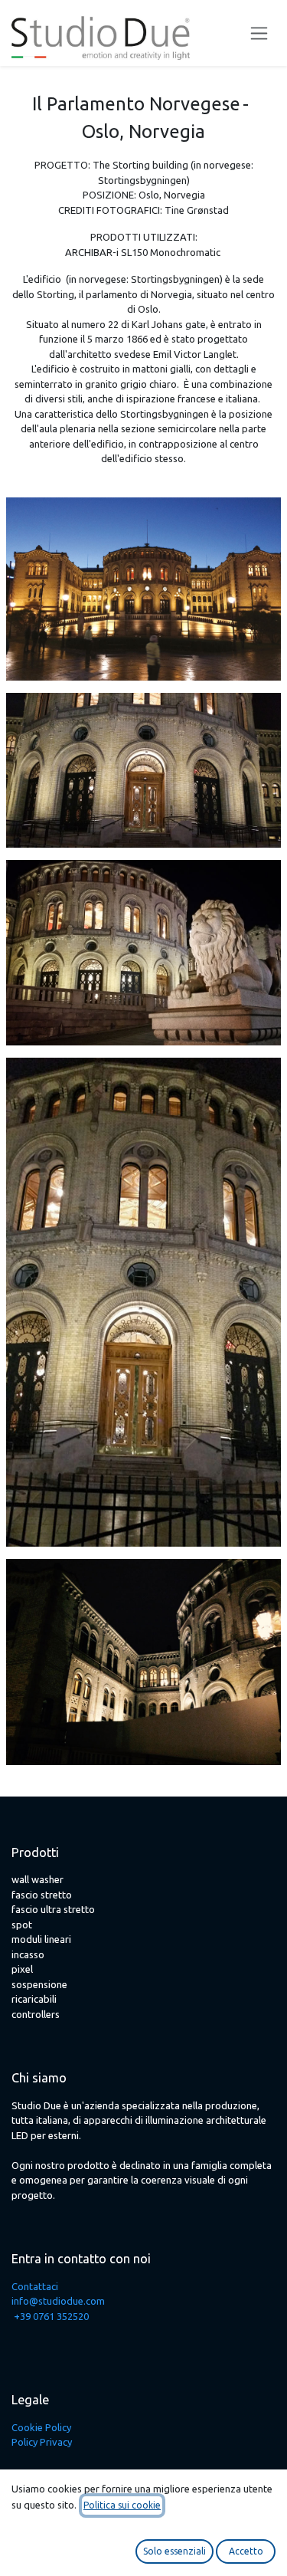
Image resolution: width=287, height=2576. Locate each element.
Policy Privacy (42, 2442)
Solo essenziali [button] (174, 2551)
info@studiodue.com (58, 2301)
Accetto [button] (246, 2551)
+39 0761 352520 (51, 2316)
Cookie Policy (41, 2427)
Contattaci (35, 2286)
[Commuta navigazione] (259, 33)
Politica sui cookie (122, 2505)
